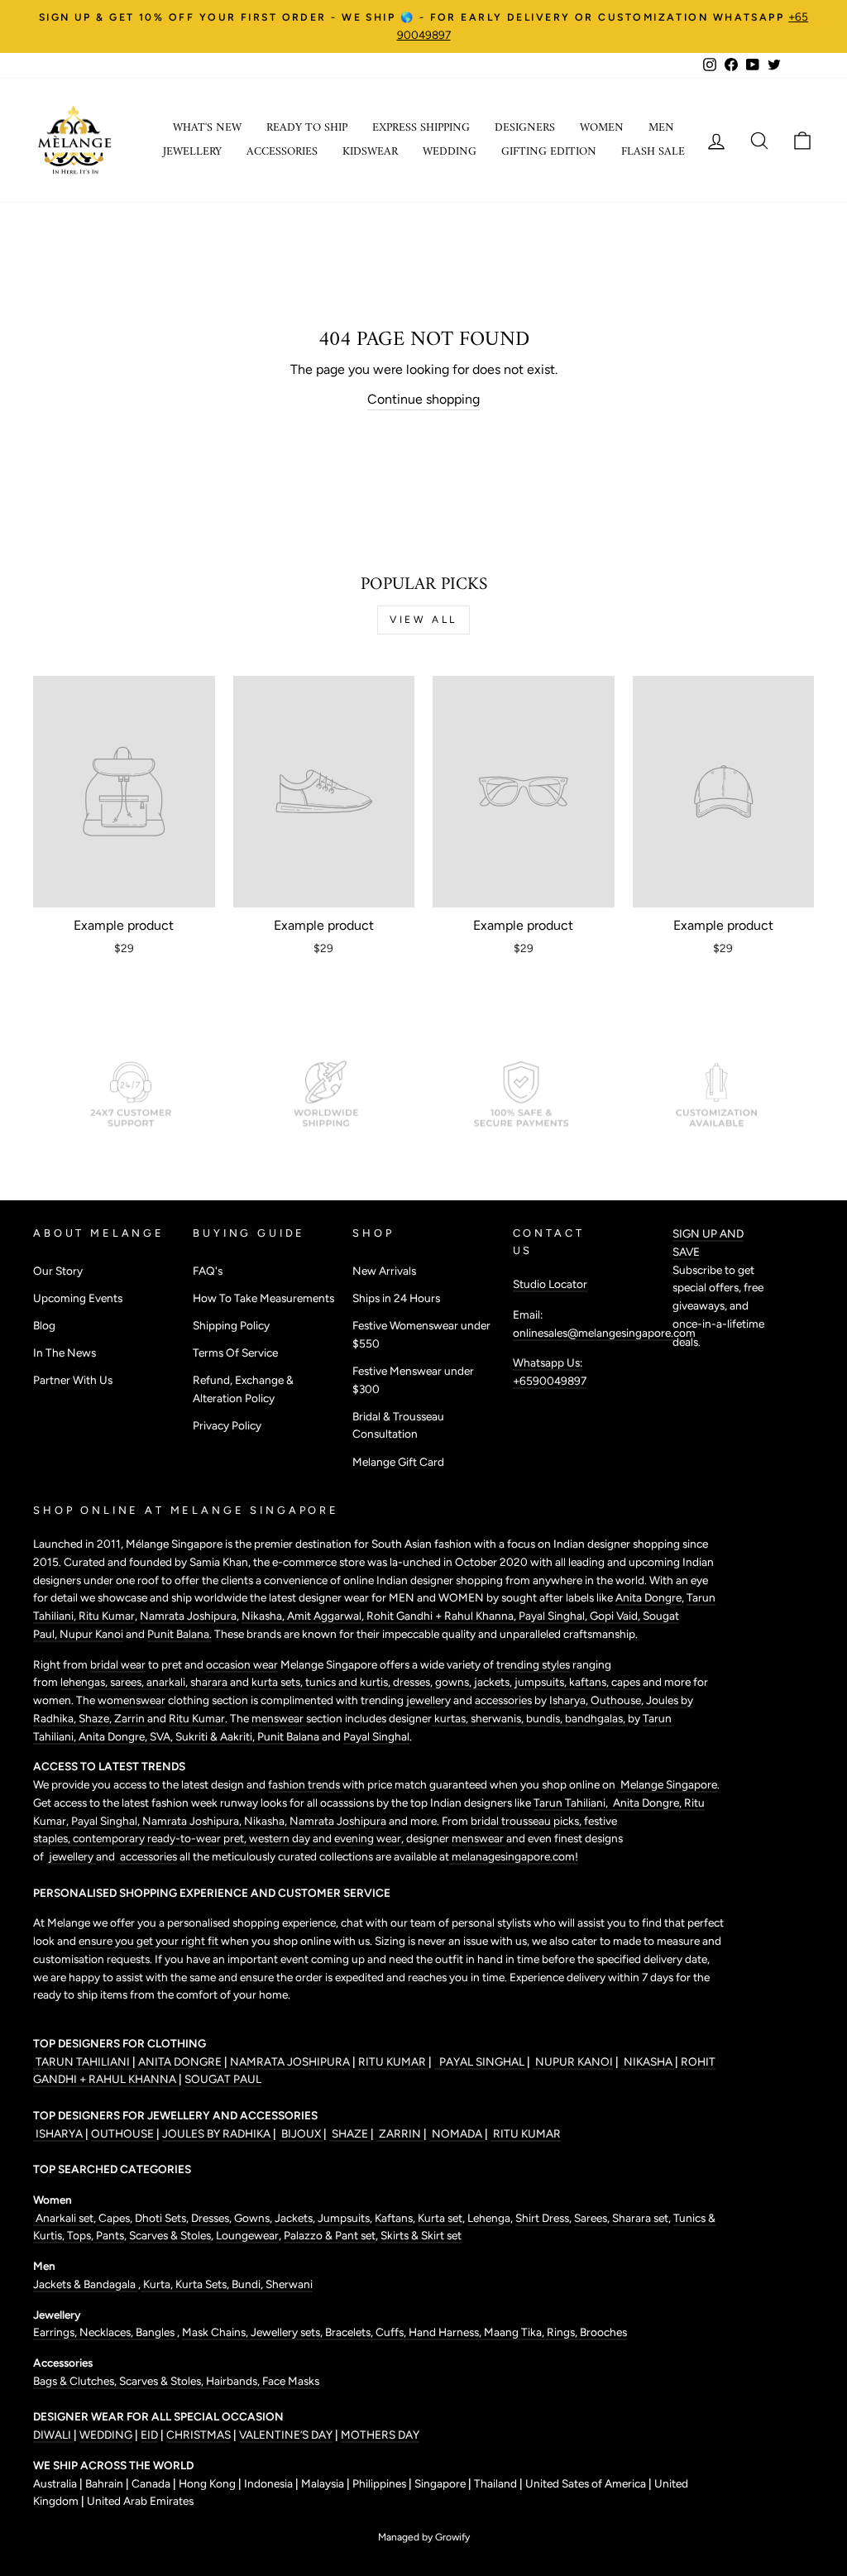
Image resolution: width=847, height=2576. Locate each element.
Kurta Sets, (203, 2284)
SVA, (163, 1736)
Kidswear (370, 152)
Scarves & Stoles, (163, 2381)
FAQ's (208, 1271)
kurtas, (451, 1718)
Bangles (156, 2332)
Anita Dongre (648, 1597)
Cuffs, (392, 2332)
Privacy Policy (227, 1425)
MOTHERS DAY (380, 2435)
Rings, (563, 2332)
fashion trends (305, 1784)
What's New (207, 128)
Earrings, (56, 2332)
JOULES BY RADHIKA (218, 2133)
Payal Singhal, (554, 1616)
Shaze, (96, 1718)
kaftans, (590, 1682)
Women (602, 128)
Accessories (282, 152)
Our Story (58, 1271)
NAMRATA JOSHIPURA (290, 2061)
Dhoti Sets (160, 2218)
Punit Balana (290, 1736)
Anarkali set (63, 2218)
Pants (109, 2235)
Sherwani (289, 2284)
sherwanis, (498, 1718)
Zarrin (131, 1718)
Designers (525, 128)
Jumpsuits (344, 2218)
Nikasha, (264, 1616)
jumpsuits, (542, 1682)
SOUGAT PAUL (223, 2079)
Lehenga (489, 2218)
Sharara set (639, 2218)
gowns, (455, 1682)
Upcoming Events (78, 1298)
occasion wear (242, 1664)
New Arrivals (384, 1271)
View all (423, 620)
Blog (44, 1325)
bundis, (546, 1718)
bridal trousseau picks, (527, 1821)
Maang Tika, (515, 2332)
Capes (113, 2218)
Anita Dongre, (114, 1736)
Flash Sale (653, 152)
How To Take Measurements (263, 1298)
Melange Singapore (668, 1784)
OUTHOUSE (124, 2133)
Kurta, (157, 2284)
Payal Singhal (376, 1736)
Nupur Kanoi (91, 1634)
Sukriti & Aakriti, (216, 1736)
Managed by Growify (424, 2537)
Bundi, (249, 2284)
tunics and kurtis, (349, 1682)
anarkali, (168, 1682)
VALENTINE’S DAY (286, 2435)
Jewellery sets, (288, 2332)
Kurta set (440, 2218)
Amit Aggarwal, (327, 1616)
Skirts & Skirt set (421, 2235)
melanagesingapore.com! (514, 1856)
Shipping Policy (231, 1325)
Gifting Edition (549, 152)
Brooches (603, 2332)
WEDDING (106, 2435)
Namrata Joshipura (188, 1616)
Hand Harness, (446, 2332)
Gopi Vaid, (616, 1616)
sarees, (128, 1682)
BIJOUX (301, 2133)
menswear (279, 1718)
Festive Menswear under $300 (413, 1380)
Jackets (294, 2218)
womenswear (132, 1700)
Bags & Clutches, (76, 2381)
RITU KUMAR (393, 2061)
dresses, (414, 1682)
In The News (65, 1353)
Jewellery (192, 152)
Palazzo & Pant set (330, 2235)
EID (149, 2435)
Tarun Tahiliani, (572, 1803)
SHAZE (350, 2133)
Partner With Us (73, 1380)
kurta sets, (278, 1682)
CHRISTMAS (199, 2435)
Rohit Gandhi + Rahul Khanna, (443, 1616)
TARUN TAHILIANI (83, 2061)
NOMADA (457, 2133)
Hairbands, (234, 2381)
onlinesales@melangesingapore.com (604, 1333)
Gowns (252, 2218)
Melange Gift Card (398, 1462)
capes (627, 1682)
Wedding (450, 152)
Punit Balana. (179, 1634)
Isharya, (570, 1700)
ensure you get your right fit (150, 1941)
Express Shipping (421, 128)
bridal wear (118, 1664)
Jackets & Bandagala (86, 2284)
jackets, (494, 1682)
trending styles (533, 1664)
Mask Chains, (216, 2332)
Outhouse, (618, 1700)
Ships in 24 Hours (396, 1298)
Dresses (210, 2218)
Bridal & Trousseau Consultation (398, 1425)
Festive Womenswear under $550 (421, 1334)
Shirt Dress (542, 2218)
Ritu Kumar (107, 1616)
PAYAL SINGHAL (481, 2061)
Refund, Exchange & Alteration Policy (243, 1389)
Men (661, 128)
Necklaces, (108, 2332)
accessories (503, 1700)
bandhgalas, (596, 1718)
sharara (210, 1682)
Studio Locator (550, 1284)
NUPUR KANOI (573, 2061)
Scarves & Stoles (170, 2235)
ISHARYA (59, 2133)
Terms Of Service (235, 1353)
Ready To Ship (307, 128)
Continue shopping (423, 399)
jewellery (428, 1700)
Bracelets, (350, 2332)
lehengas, (85, 1682)
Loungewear (247, 2235)
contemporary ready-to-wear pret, (161, 1838)
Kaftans (394, 2218)
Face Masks (291, 2381)
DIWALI (53, 2435)
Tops (78, 2235)
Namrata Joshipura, (193, 1821)
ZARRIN (400, 2133)
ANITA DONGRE (181, 2061)
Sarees (591, 2218)
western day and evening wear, (328, 1838)
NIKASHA (648, 2061)
